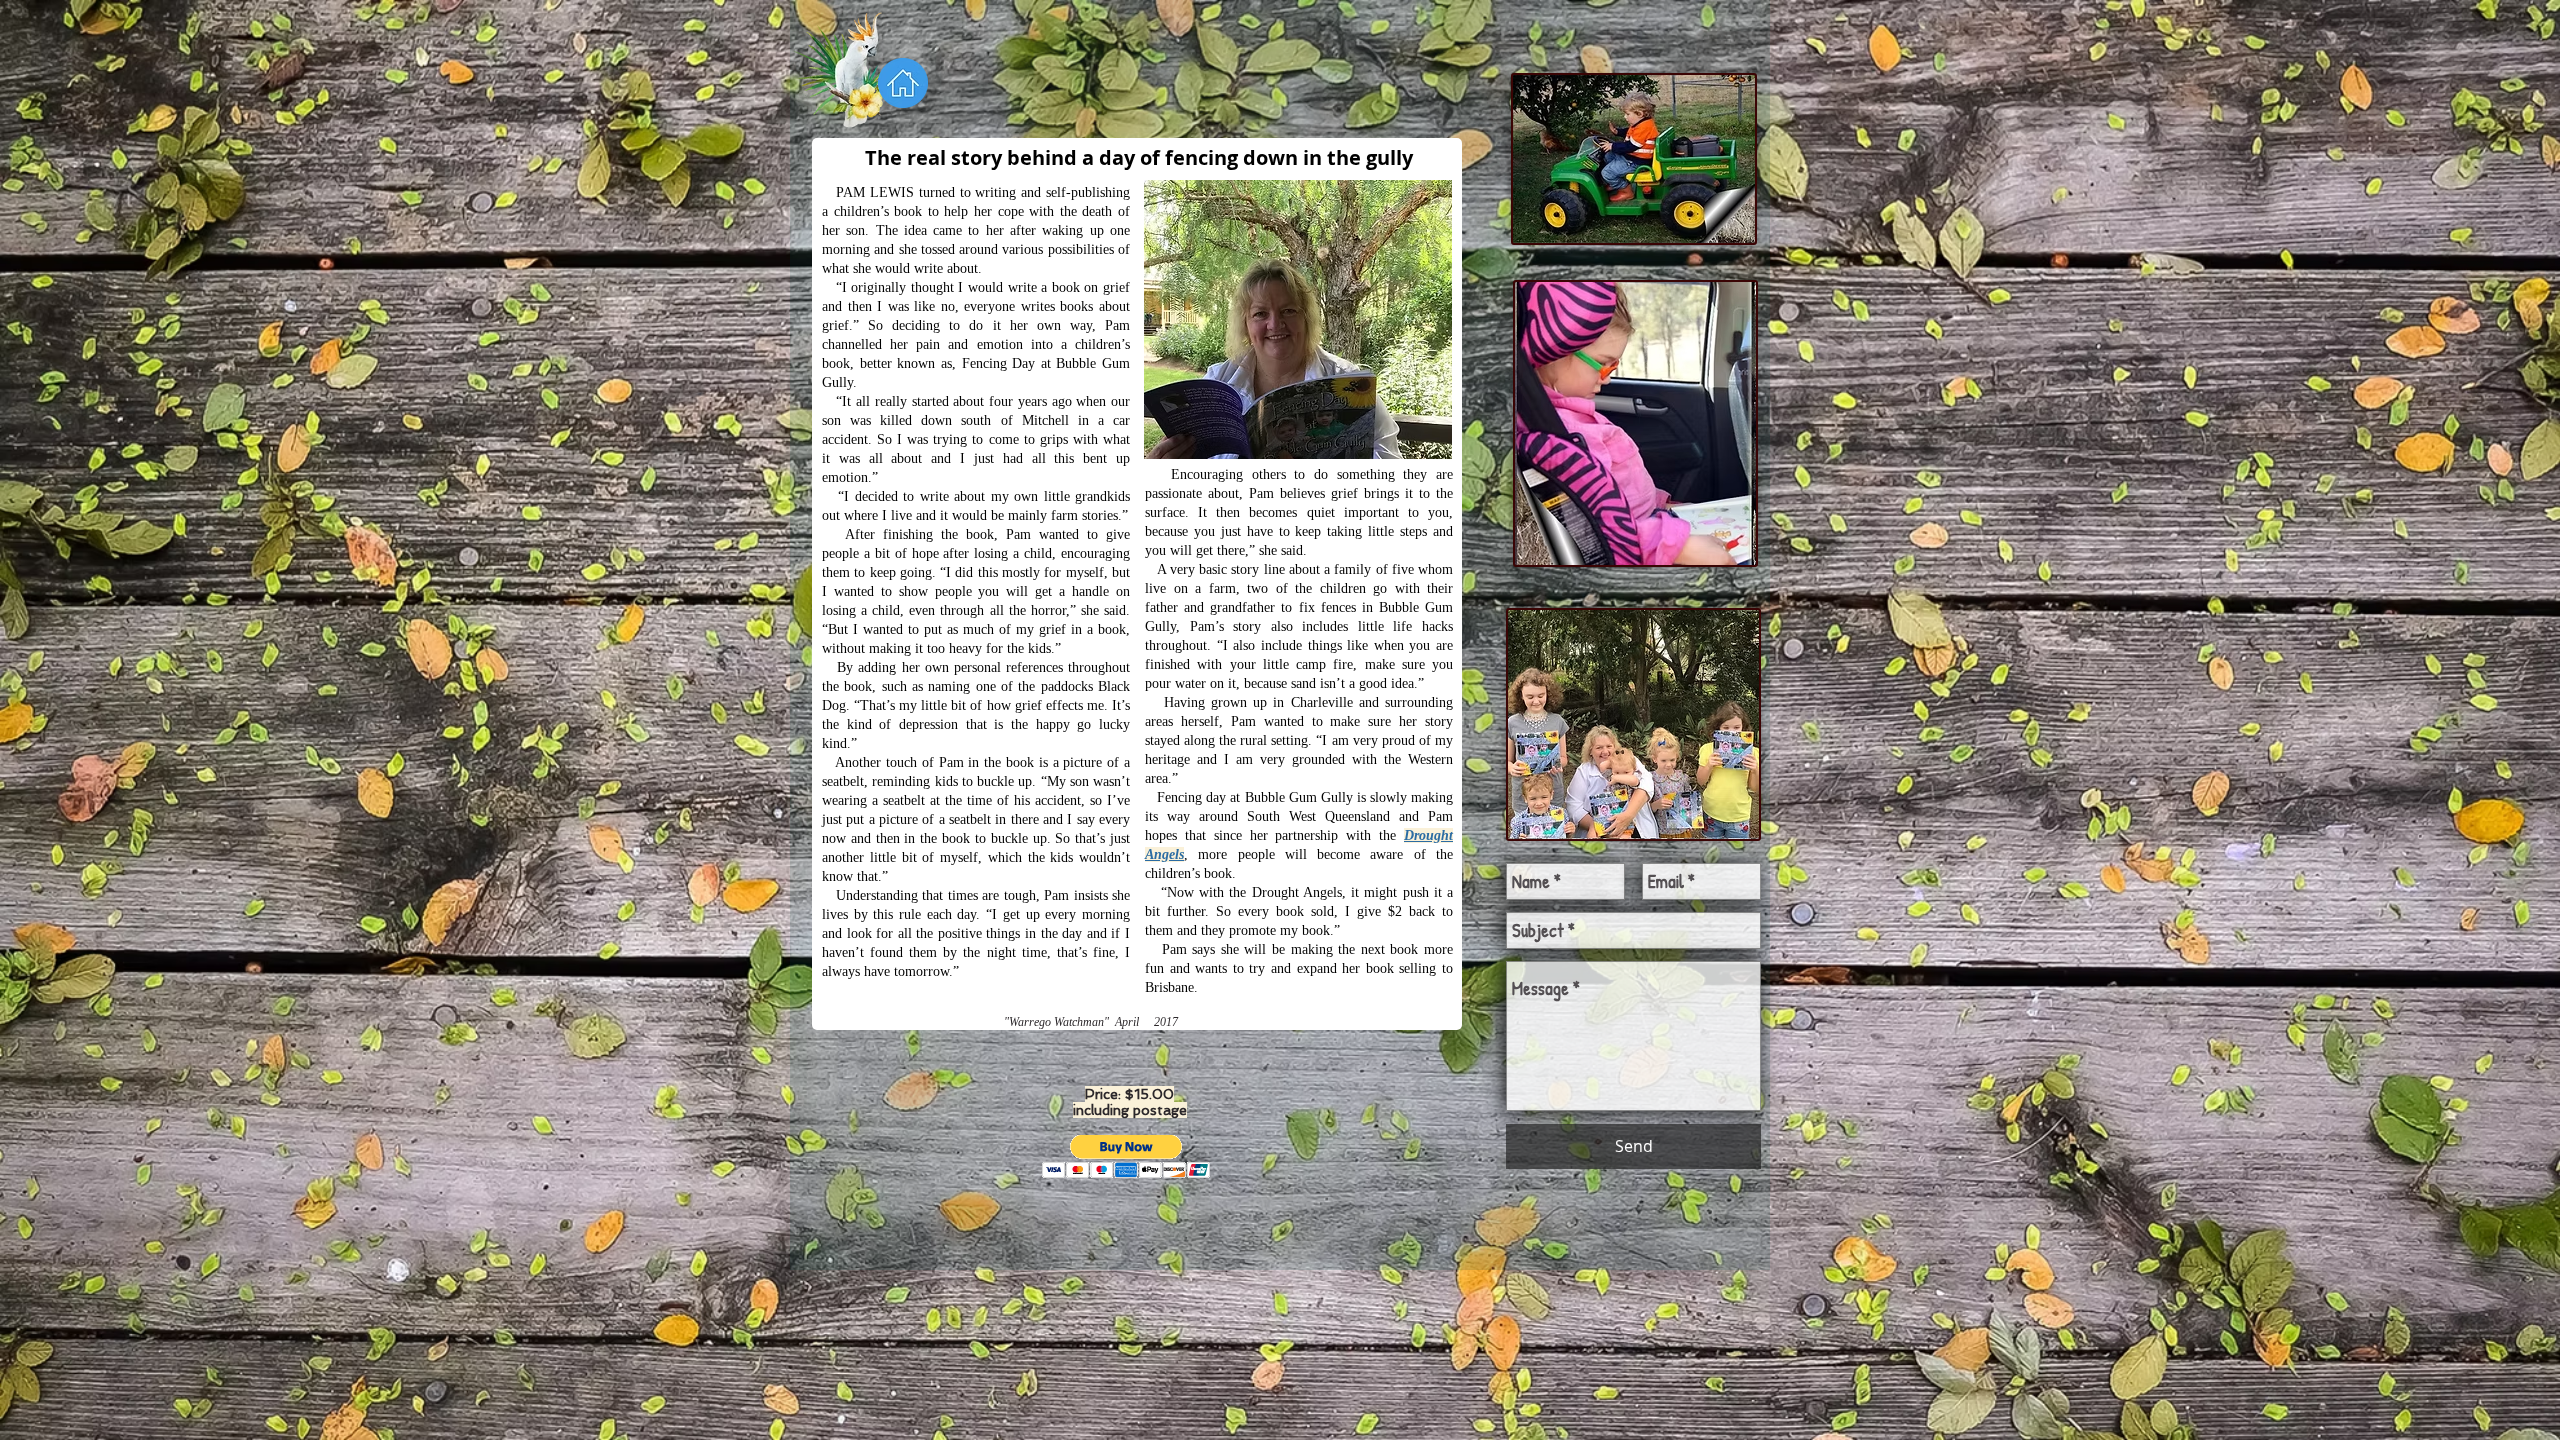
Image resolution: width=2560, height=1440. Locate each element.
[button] (1126, 1156)
